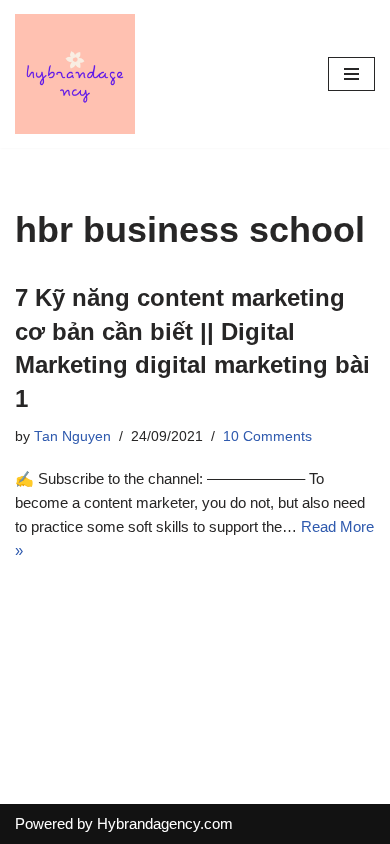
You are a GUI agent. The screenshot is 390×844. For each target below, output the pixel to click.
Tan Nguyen (72, 436)
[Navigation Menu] (351, 74)
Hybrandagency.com (165, 823)
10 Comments (267, 436)
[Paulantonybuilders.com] (75, 74)
